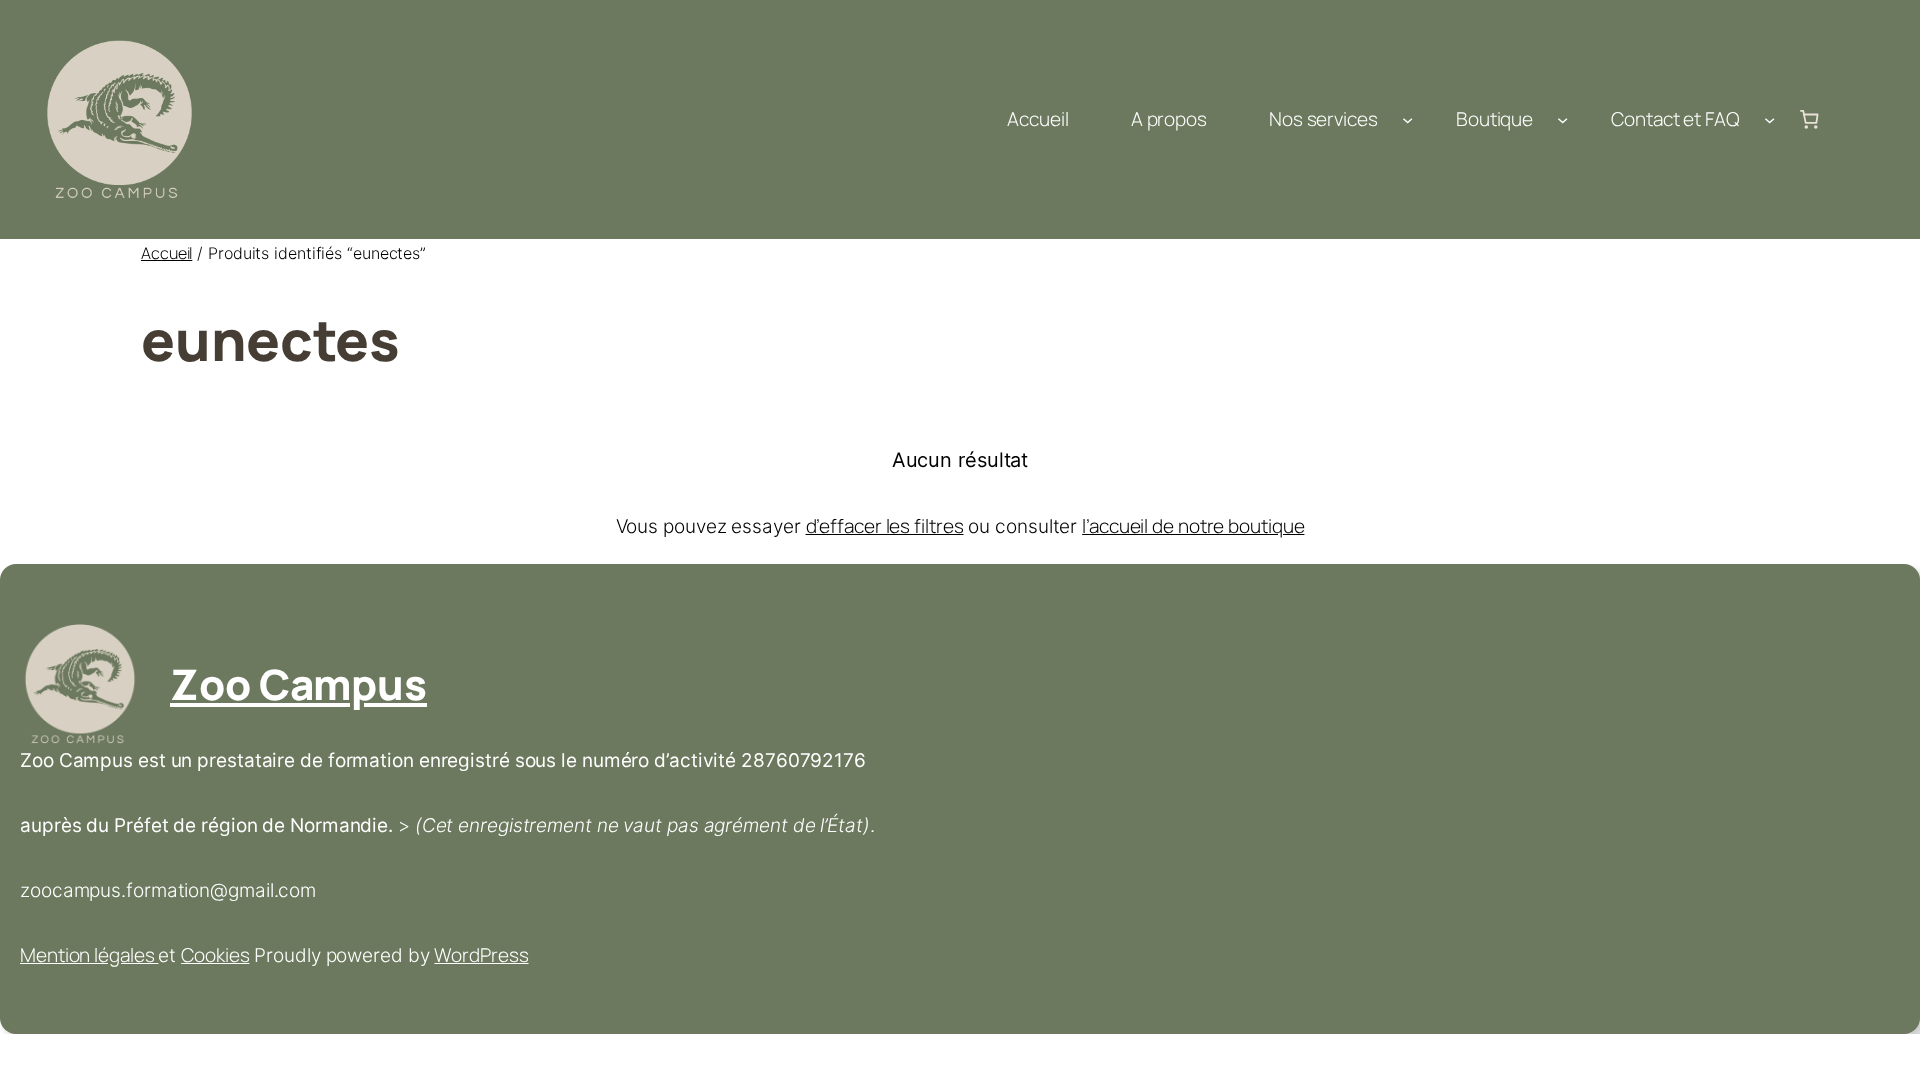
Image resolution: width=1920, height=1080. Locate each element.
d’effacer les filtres (885, 526)
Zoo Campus (298, 684)
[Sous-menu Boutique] (1562, 119)
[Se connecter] (1857, 120)
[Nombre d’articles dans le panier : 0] (1809, 120)
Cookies (215, 955)
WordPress (481, 955)
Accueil (166, 253)
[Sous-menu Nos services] (1407, 119)
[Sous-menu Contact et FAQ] (1769, 119)
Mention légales (89, 955)
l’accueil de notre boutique (1193, 526)
